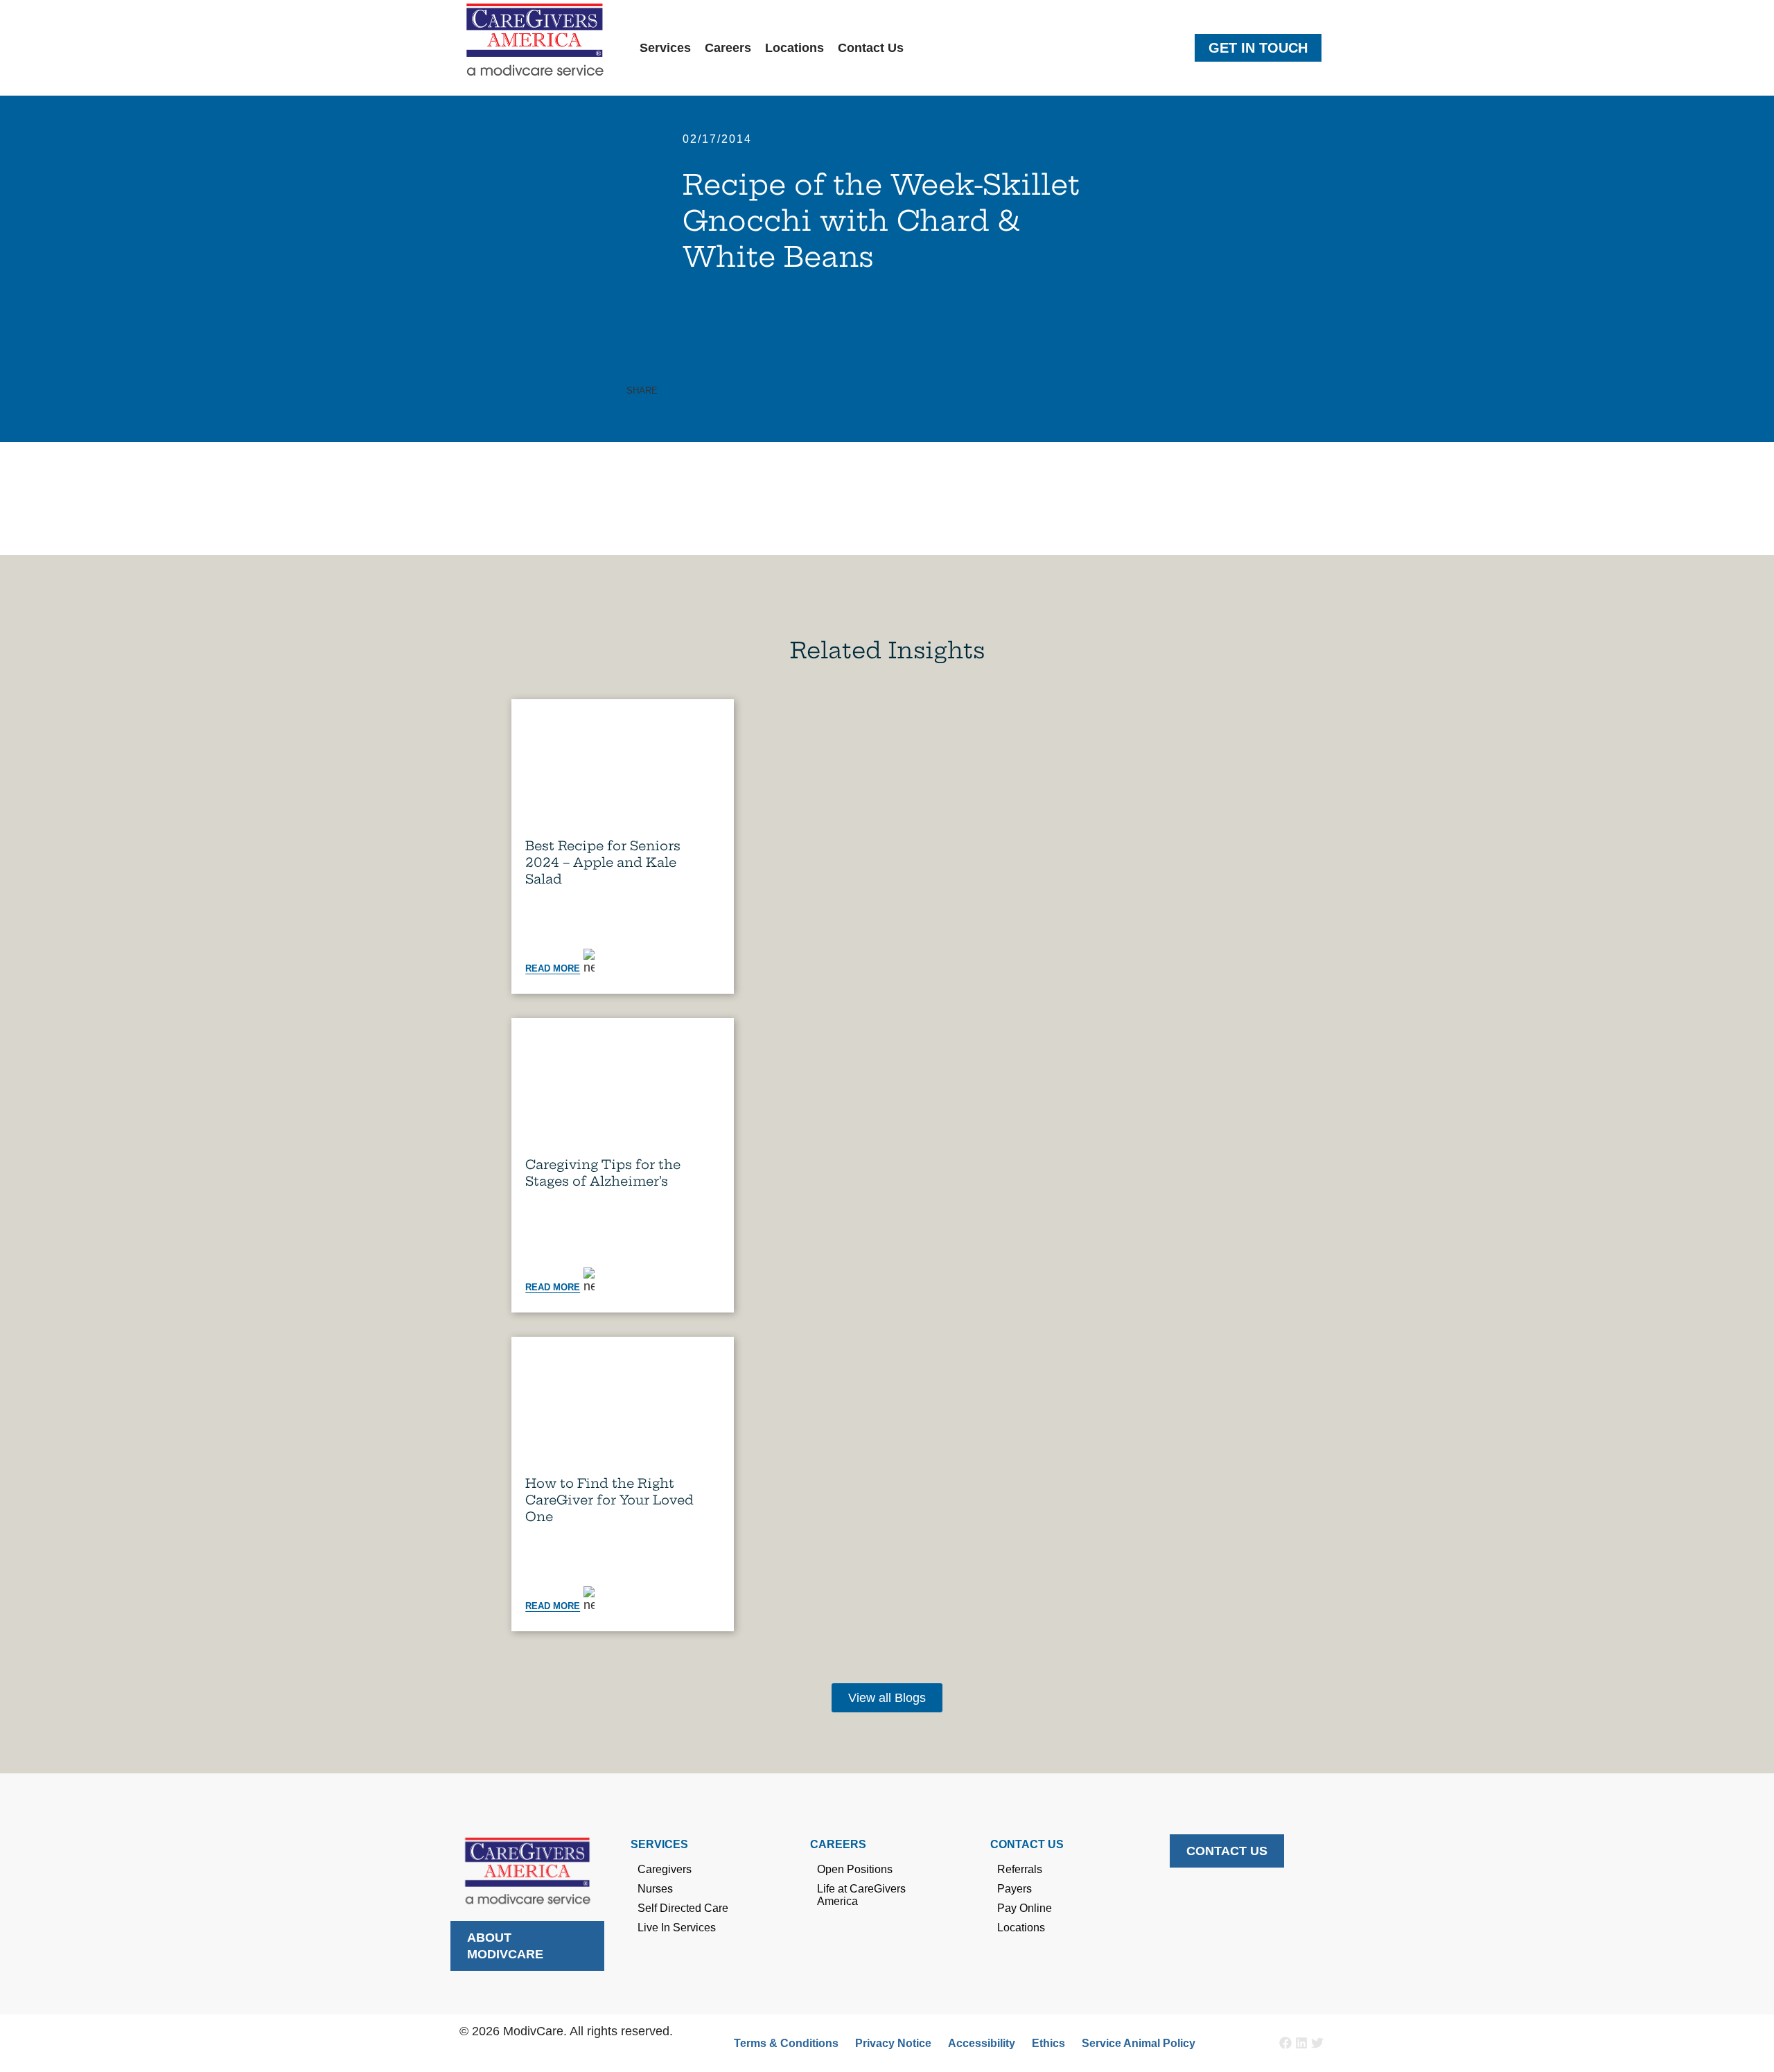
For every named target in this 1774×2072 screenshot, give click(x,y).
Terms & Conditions (786, 2043)
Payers (1015, 1889)
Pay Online (1025, 1908)
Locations (794, 48)
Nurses (655, 1889)
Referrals (1020, 1869)
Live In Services (677, 1928)
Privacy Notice (893, 2043)
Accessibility (982, 2043)
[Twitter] (1317, 2043)
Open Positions (855, 1869)
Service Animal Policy (1139, 2043)
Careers (728, 48)
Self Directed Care (683, 1908)
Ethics (1048, 2043)
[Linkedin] (1301, 2043)
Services (665, 48)
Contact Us (871, 48)
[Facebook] (1285, 2043)
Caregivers (665, 1869)
